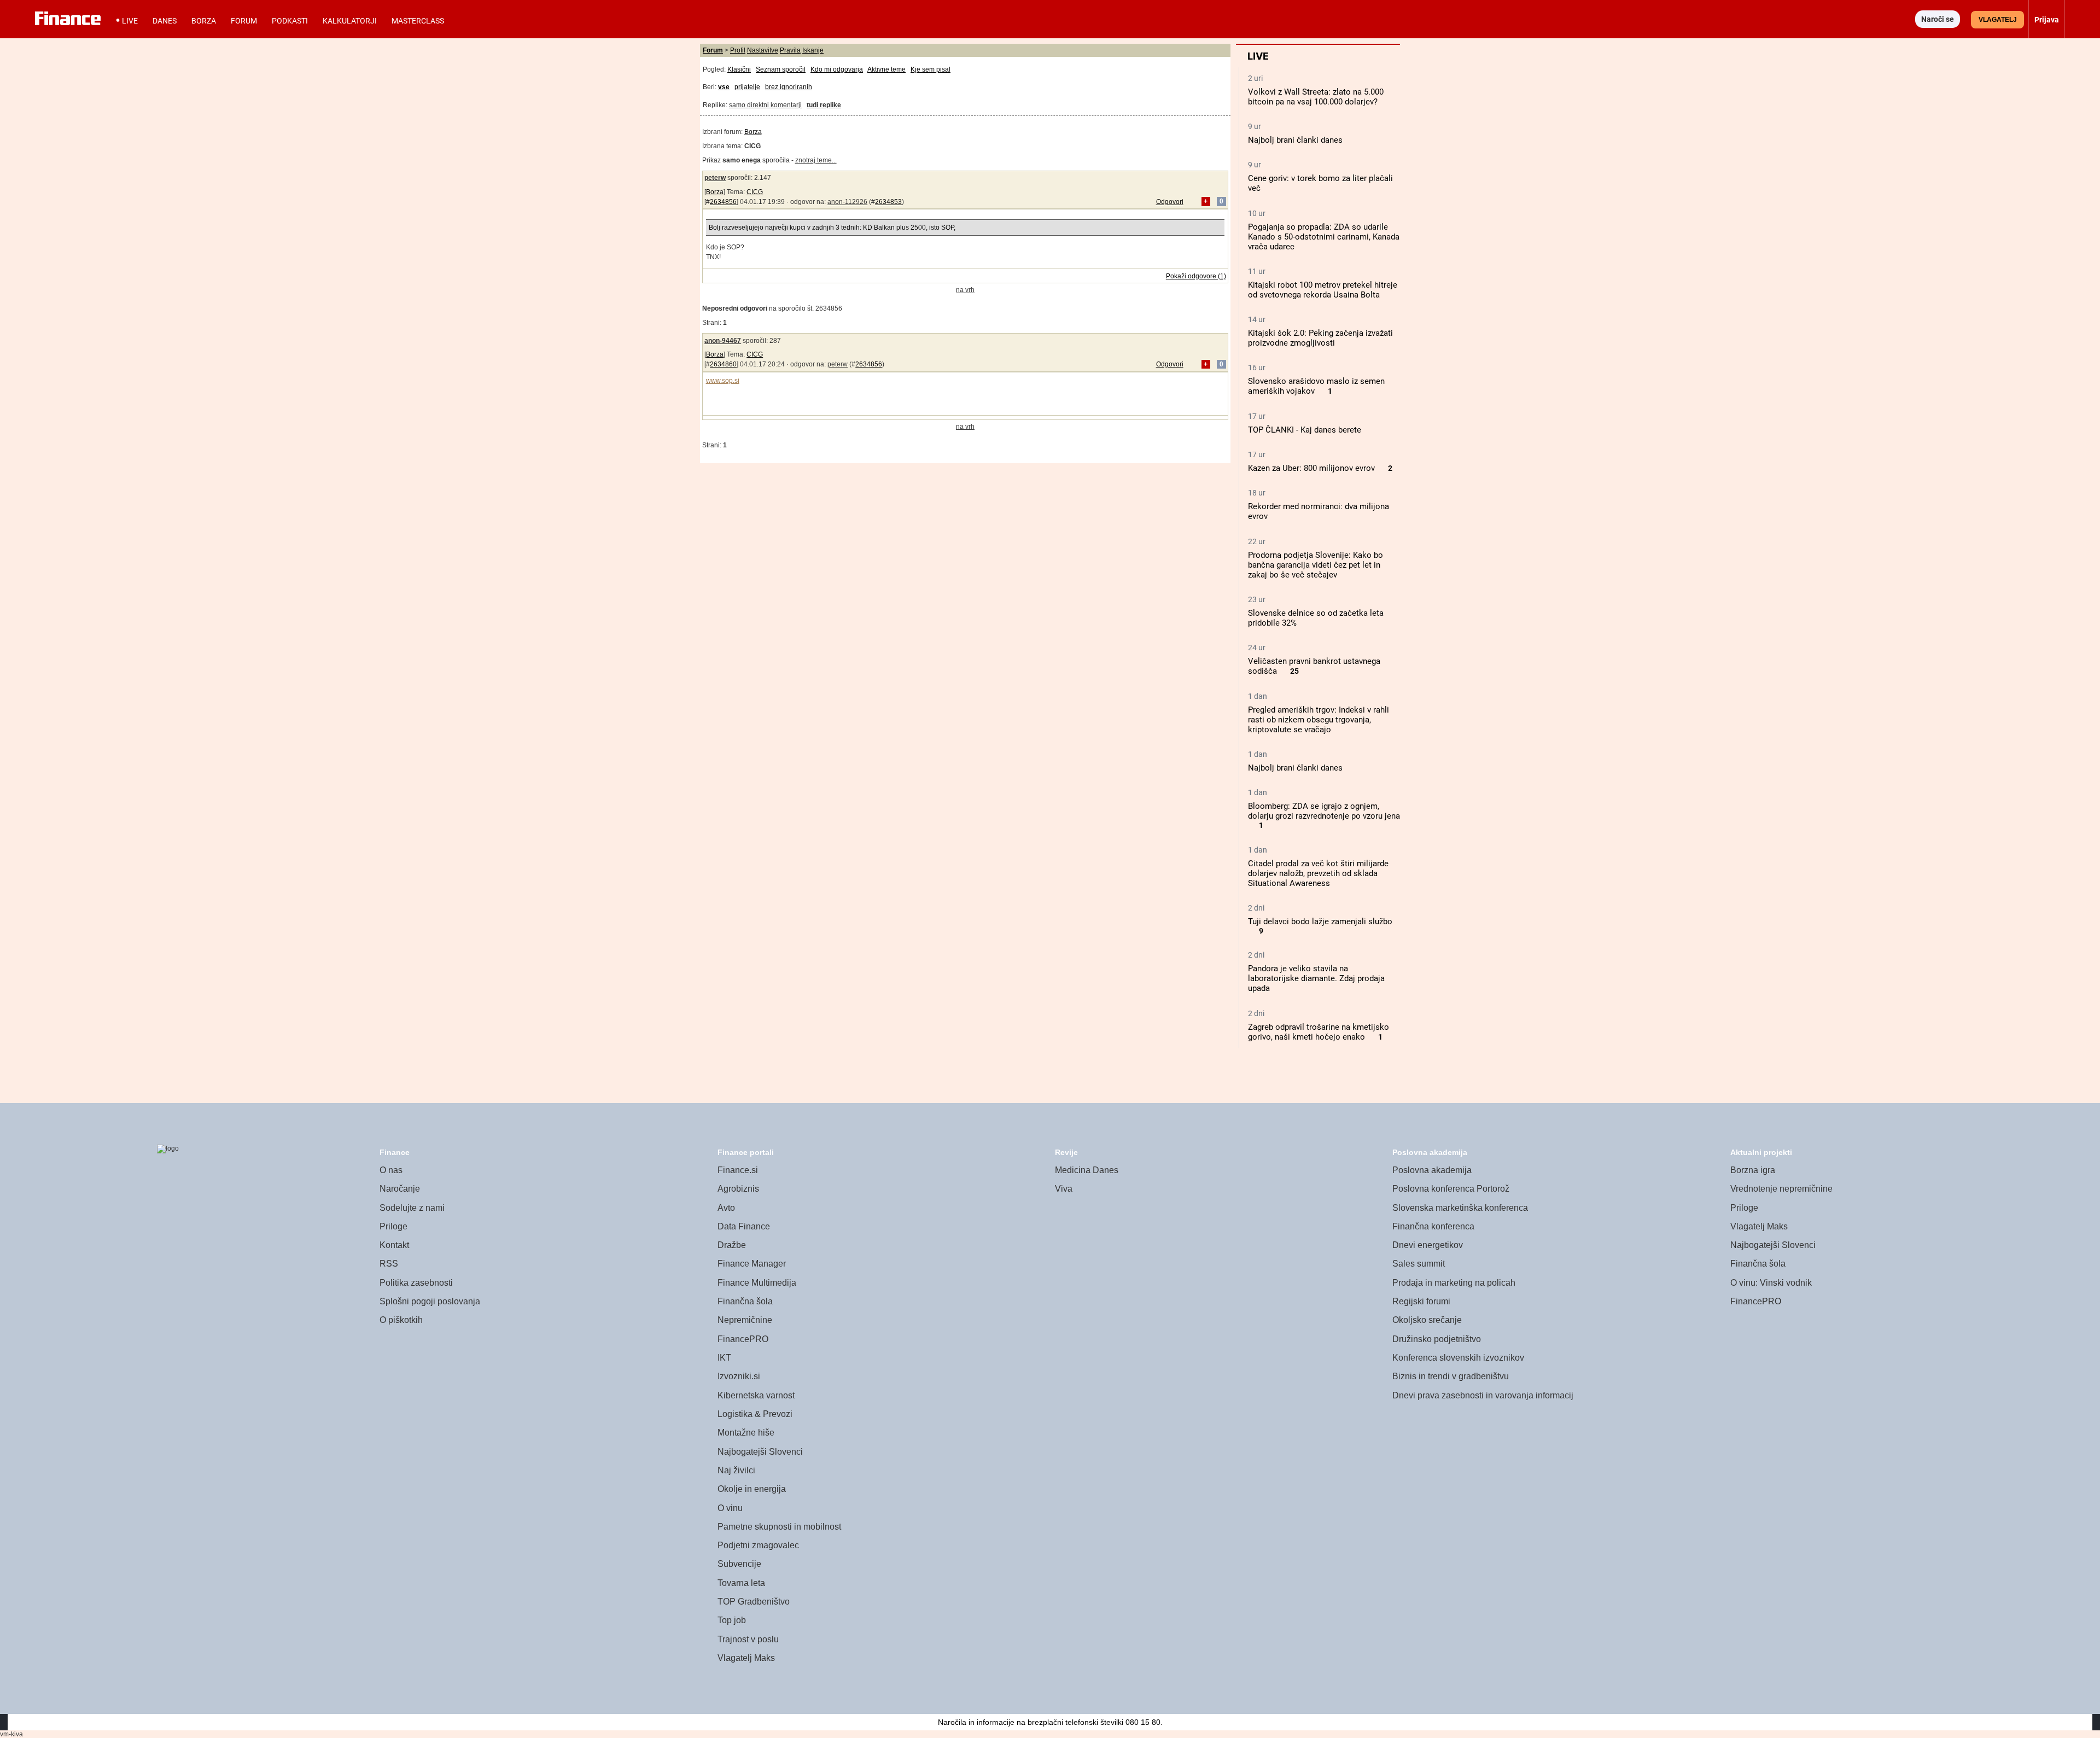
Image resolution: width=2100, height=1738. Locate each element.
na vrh (965, 290)
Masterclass (418, 21)
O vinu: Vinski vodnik (1771, 1283)
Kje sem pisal (931, 69)
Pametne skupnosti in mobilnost (779, 1527)
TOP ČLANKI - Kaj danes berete (1305, 430)
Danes (165, 21)
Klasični (739, 69)
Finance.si (738, 1170)
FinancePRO (743, 1339)
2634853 (888, 202)
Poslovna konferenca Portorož (1451, 1189)
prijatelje (747, 87)
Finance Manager (752, 1264)
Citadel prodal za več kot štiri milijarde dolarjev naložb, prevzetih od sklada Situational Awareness (1318, 873)
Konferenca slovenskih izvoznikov (1458, 1358)
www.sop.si (723, 381)
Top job (732, 1620)
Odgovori (1170, 202)
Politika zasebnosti (416, 1283)
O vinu (730, 1508)
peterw (715, 178)
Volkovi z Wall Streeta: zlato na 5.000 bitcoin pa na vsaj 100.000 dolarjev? (1316, 97)
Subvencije (739, 1564)
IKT (724, 1358)
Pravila (790, 50)
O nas (391, 1170)
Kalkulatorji (350, 21)
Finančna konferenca (1433, 1226)
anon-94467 (723, 341)
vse (724, 87)
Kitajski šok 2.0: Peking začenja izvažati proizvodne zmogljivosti (1320, 338)
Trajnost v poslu (748, 1639)
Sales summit (1419, 1264)
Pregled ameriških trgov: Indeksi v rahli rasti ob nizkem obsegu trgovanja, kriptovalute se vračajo (1319, 720)
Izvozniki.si (739, 1376)
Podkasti (290, 21)
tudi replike (824, 105)
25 (1294, 671)
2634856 (723, 202)
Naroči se (1938, 19)
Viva (1064, 1189)
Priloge (393, 1226)
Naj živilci (736, 1470)
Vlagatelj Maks (746, 1658)
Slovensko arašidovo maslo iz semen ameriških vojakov (1316, 386)
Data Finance (744, 1226)
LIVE (130, 21)
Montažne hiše (746, 1433)
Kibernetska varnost (756, 1395)
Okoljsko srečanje (1427, 1320)
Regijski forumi (1421, 1301)
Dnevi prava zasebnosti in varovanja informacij (1483, 1395)
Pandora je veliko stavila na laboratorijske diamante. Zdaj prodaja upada (1316, 978)
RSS (389, 1264)
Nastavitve (763, 50)
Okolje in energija (752, 1489)
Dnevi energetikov (1428, 1245)
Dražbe (732, 1245)
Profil (738, 50)
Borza (204, 21)
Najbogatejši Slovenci (760, 1452)
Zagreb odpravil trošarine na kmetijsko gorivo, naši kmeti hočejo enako (1319, 1032)
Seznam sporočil (781, 69)
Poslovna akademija (1432, 1170)
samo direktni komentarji (765, 105)
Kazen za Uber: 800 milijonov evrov (1311, 468)
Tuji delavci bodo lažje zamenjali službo (1320, 922)
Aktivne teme (886, 69)
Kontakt (394, 1245)
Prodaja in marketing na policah (1454, 1283)
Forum (244, 21)
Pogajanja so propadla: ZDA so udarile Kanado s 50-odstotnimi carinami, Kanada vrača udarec (1324, 237)
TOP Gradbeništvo (754, 1602)
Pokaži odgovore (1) (1196, 276)
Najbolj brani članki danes (1295, 140)
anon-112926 (847, 202)
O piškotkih (401, 1320)
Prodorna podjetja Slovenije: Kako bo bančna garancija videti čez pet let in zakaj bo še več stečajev (1316, 565)
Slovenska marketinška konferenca (1460, 1208)
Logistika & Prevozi (755, 1414)
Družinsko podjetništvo (1437, 1339)
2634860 (723, 364)
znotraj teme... (816, 160)
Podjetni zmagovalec (758, 1545)
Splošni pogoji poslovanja (430, 1301)
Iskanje (813, 50)
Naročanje (400, 1189)
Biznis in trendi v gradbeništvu (1451, 1376)
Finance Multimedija (757, 1283)
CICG (755, 192)
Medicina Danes (1087, 1170)
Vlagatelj (1998, 20)
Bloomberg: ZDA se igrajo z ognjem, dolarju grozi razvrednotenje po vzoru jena (1324, 811)
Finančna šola (745, 1301)
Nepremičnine (745, 1320)
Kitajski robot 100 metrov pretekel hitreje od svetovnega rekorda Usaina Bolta (1323, 290)
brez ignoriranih (789, 87)
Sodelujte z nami (412, 1208)
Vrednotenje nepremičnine (1781, 1189)
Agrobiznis (738, 1189)
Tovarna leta (741, 1583)
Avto (726, 1208)
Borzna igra (1753, 1170)
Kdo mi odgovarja (837, 69)
